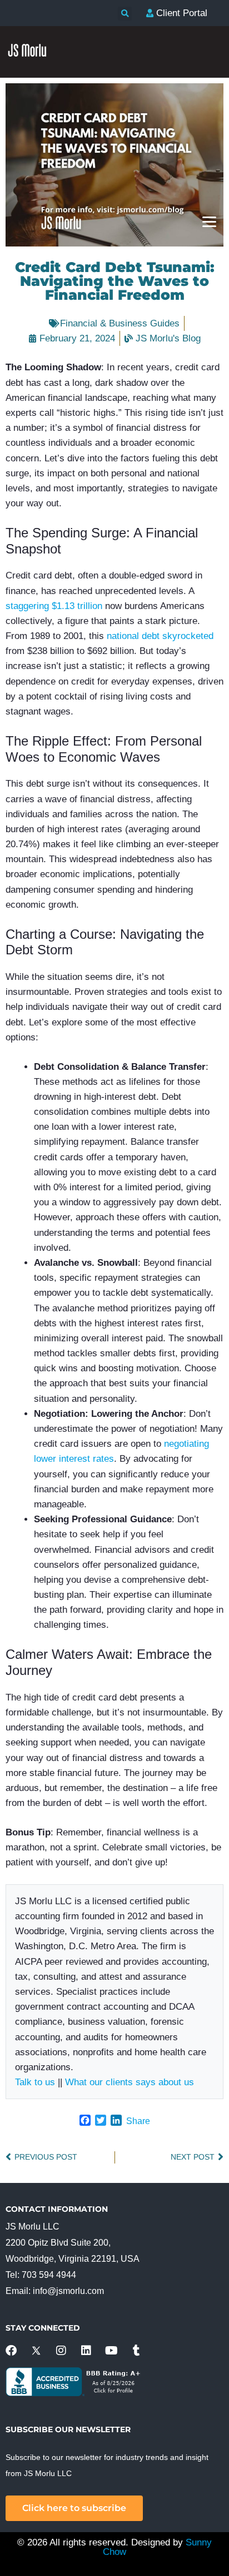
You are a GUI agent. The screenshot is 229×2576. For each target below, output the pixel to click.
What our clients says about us (130, 2082)
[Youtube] (111, 2351)
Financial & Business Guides (120, 323)
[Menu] (209, 221)
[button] (125, 14)
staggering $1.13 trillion (54, 606)
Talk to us (35, 2082)
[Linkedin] (86, 2351)
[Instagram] (61, 2351)
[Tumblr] (136, 2351)
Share (138, 2121)
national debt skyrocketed (160, 636)
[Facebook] (11, 2351)
